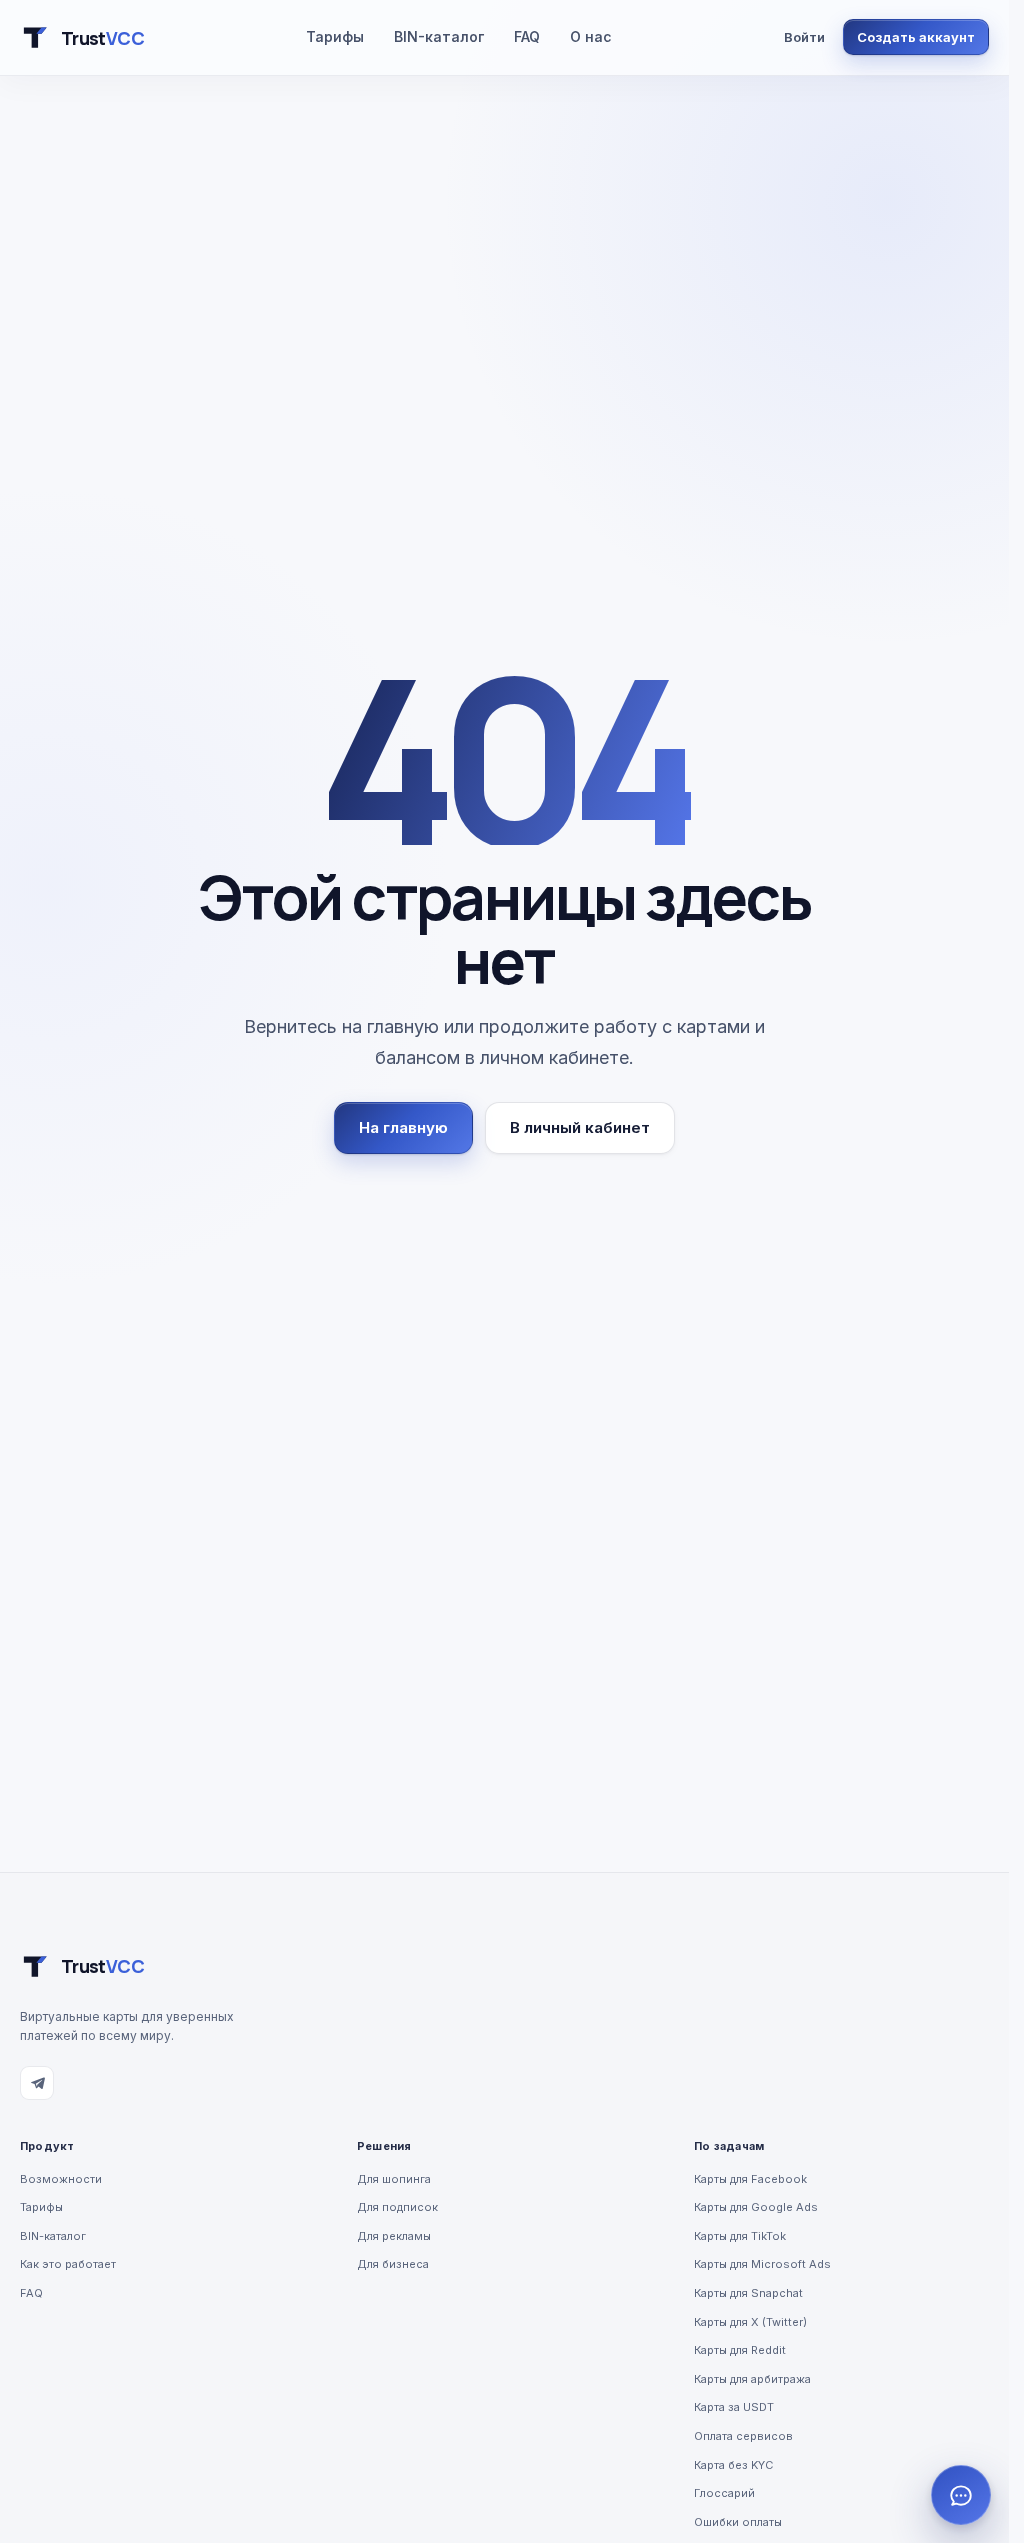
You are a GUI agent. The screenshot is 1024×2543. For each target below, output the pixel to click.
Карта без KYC (733, 2465)
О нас (591, 36)
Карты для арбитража (752, 2379)
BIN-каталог (439, 36)
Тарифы (335, 36)
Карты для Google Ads (756, 2207)
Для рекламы (394, 2236)
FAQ (527, 36)
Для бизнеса (393, 2264)
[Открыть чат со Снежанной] (961, 2495)
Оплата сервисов (743, 2436)
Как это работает (68, 2264)
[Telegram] (37, 2083)
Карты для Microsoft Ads (762, 2264)
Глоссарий (724, 2493)
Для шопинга (394, 2179)
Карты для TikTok (740, 2236)
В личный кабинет (580, 1127)
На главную (403, 1127)
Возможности (61, 2179)
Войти (804, 37)
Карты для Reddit (740, 2350)
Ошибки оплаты (738, 2522)
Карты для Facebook (750, 2179)
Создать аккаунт (916, 37)
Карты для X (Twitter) (750, 2322)
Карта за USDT (734, 2407)
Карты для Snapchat (748, 2293)
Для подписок (397, 2207)
